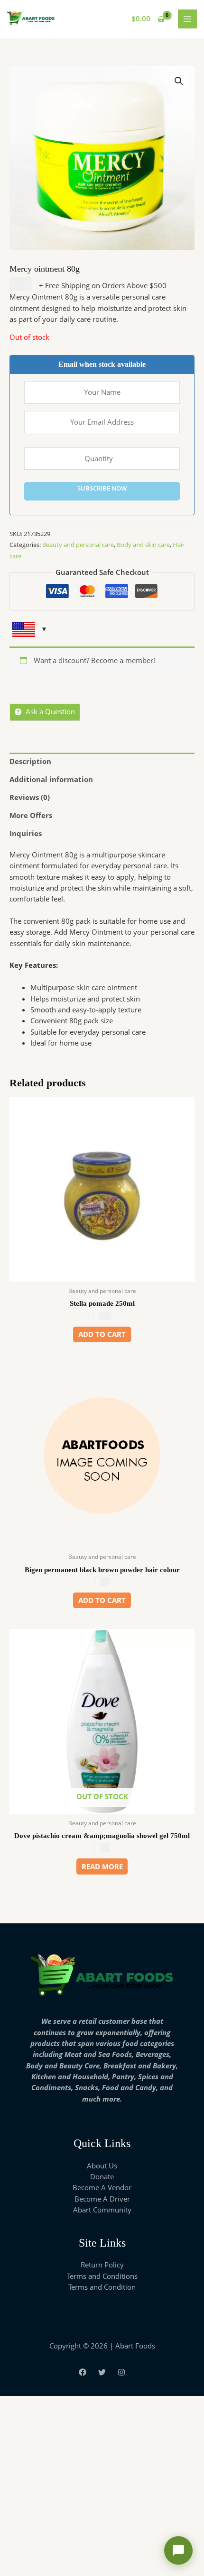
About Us (102, 2166)
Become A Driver (102, 2199)
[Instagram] (121, 2372)
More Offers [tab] (31, 815)
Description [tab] (30, 761)
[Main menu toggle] (187, 19)
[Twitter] (102, 2372)
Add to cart (102, 1334)
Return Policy (102, 2265)
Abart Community (102, 2210)
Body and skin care (143, 545)
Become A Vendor (102, 2187)
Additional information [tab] (51, 779)
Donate (102, 2176)
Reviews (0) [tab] (30, 797)
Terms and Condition (102, 2287)
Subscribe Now (102, 488)
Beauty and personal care (78, 545)
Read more (102, 1866)
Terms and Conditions (102, 2276)
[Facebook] (83, 2372)
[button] (179, 81)
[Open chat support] (178, 2550)
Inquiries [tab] (26, 833)
